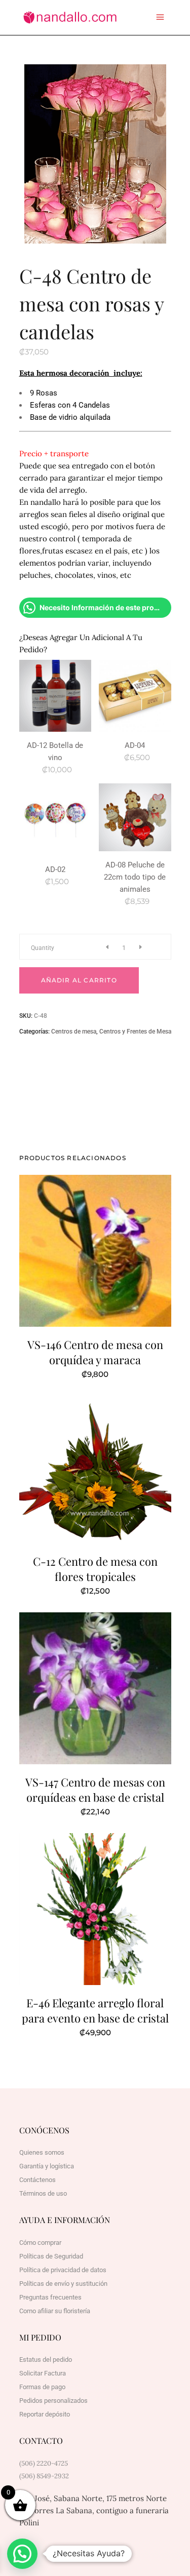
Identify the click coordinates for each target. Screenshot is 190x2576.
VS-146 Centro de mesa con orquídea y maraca (95, 1352)
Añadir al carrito (79, 980)
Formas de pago (42, 2387)
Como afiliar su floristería (55, 2311)
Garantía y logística (47, 2166)
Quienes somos (42, 2152)
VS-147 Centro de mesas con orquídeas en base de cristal (95, 1790)
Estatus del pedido (46, 2360)
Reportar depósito (45, 2414)
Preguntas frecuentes (50, 2297)
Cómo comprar (40, 2243)
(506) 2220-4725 (44, 2463)
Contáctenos (37, 2180)
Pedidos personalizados (53, 2401)
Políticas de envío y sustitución (63, 2284)
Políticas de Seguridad (51, 2256)
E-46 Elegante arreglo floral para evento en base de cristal (95, 2010)
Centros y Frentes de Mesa (135, 1032)
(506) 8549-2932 (44, 2476)
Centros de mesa (74, 1032)
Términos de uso (43, 2193)
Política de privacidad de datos (63, 2270)
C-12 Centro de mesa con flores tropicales (95, 1569)
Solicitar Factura (43, 2373)
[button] (22, 2554)
